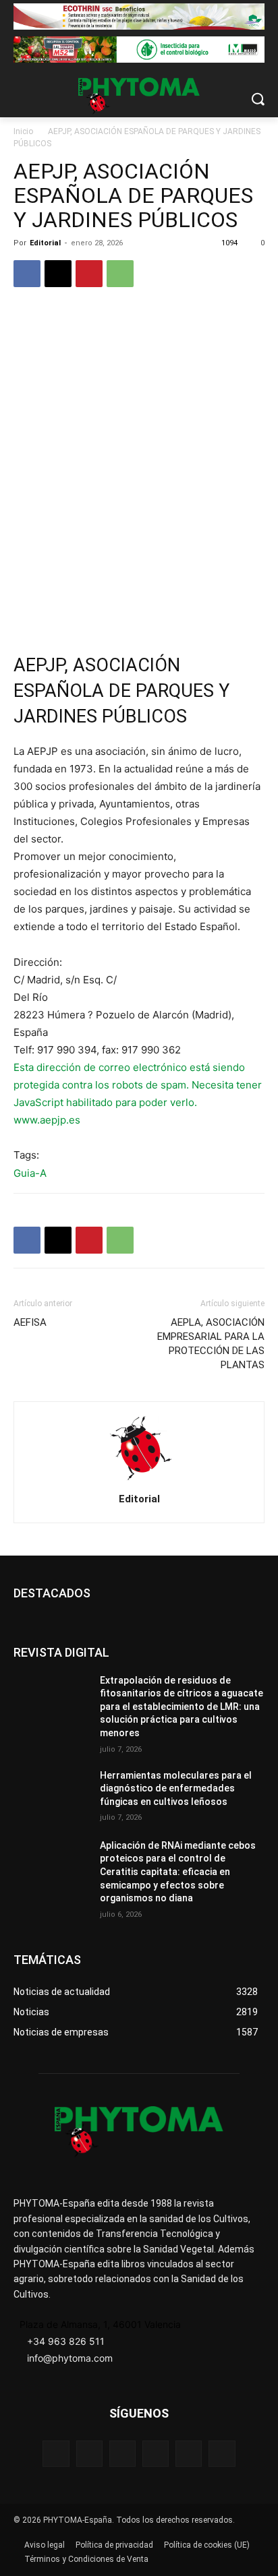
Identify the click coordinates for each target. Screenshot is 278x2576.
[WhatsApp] (120, 274)
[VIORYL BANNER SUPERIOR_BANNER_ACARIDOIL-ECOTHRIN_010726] (139, 17)
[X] (58, 274)
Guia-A (30, 1173)
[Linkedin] (156, 2454)
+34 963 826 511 (66, 2341)
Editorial (45, 243)
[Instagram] (122, 2454)
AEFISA (30, 1322)
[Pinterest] (89, 274)
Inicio (23, 131)
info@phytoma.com (70, 2358)
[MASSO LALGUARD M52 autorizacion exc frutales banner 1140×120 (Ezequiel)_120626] (139, 50)
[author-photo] (139, 1480)
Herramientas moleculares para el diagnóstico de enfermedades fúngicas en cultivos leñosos (176, 1788)
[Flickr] (89, 2454)
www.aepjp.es (47, 1120)
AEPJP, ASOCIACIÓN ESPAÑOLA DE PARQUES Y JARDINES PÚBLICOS (121, 691)
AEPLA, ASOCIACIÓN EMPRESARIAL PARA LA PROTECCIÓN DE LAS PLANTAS (211, 1344)
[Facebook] (27, 274)
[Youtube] (222, 2454)
